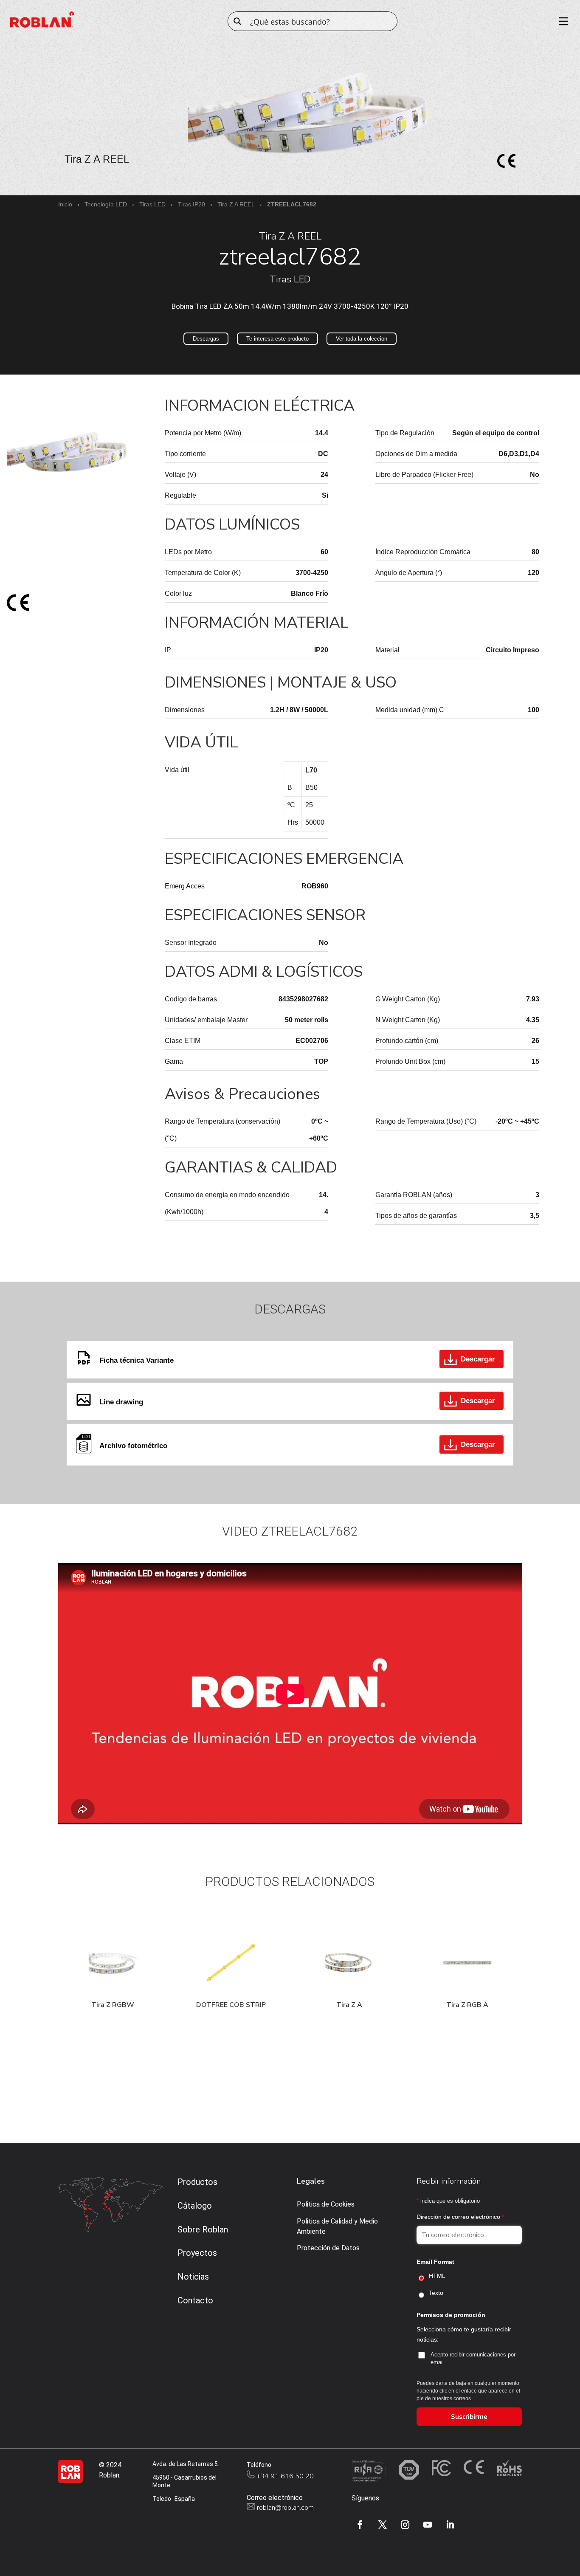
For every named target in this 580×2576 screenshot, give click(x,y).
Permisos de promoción (451, 2315)
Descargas (206, 339)
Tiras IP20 (191, 204)
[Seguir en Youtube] (428, 2525)
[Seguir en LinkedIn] (450, 2525)
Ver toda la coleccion (362, 339)
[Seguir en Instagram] (405, 2525)
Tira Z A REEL (236, 204)
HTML (437, 2276)
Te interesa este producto (277, 339)
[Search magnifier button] (237, 21)
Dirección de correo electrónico (460, 2217)
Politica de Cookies (326, 2204)
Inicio (65, 204)
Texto (436, 2293)
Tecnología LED (106, 204)
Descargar (478, 1359)
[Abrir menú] (560, 21)
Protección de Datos (328, 2248)
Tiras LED (152, 204)
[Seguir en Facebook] (360, 2525)
